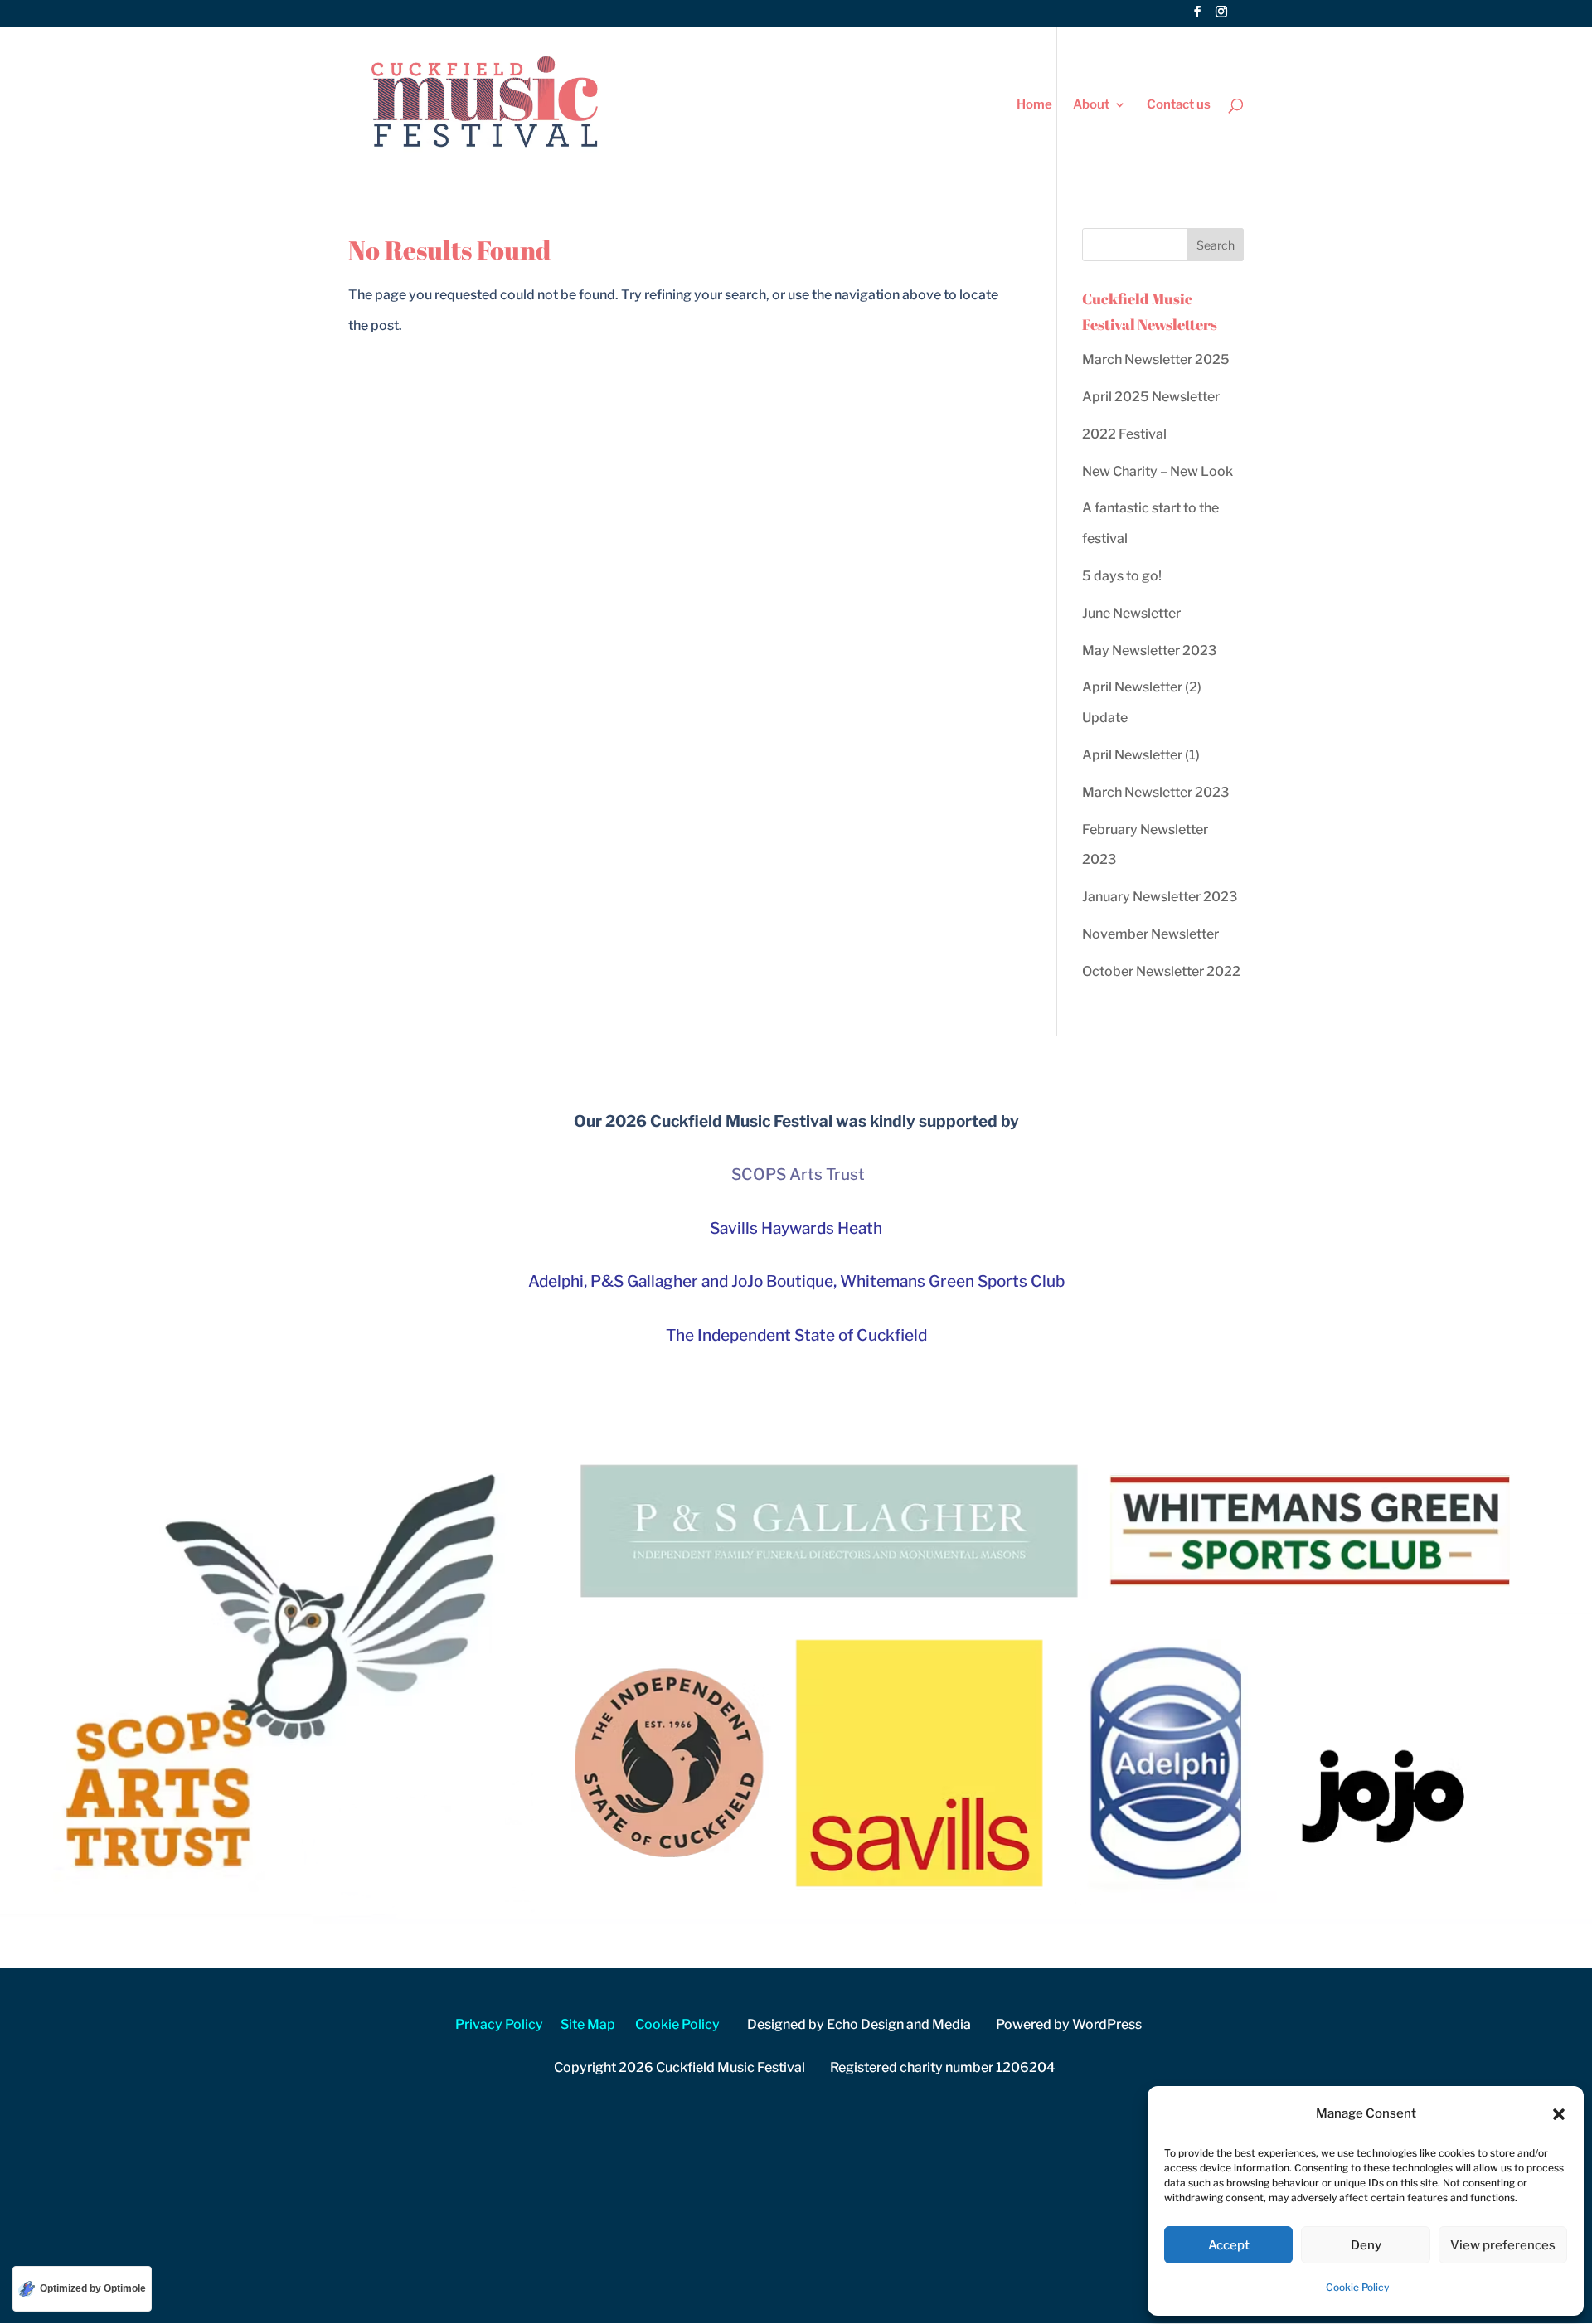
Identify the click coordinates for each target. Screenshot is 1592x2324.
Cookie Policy (1357, 2287)
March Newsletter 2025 (1156, 359)
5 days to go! (1122, 576)
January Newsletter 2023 (1160, 897)
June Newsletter (1131, 613)
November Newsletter (1150, 934)
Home (1034, 105)
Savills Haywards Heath (796, 1228)
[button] (1559, 2114)
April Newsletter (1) (1141, 755)
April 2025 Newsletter (1151, 397)
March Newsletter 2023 (1155, 792)
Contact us (1179, 105)
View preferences (1503, 2245)
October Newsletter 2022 (1161, 971)
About (1091, 105)
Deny (1366, 2245)
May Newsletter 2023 (1149, 650)
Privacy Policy (499, 2024)
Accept (1229, 2245)
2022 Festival (1124, 434)
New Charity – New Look (1158, 471)
